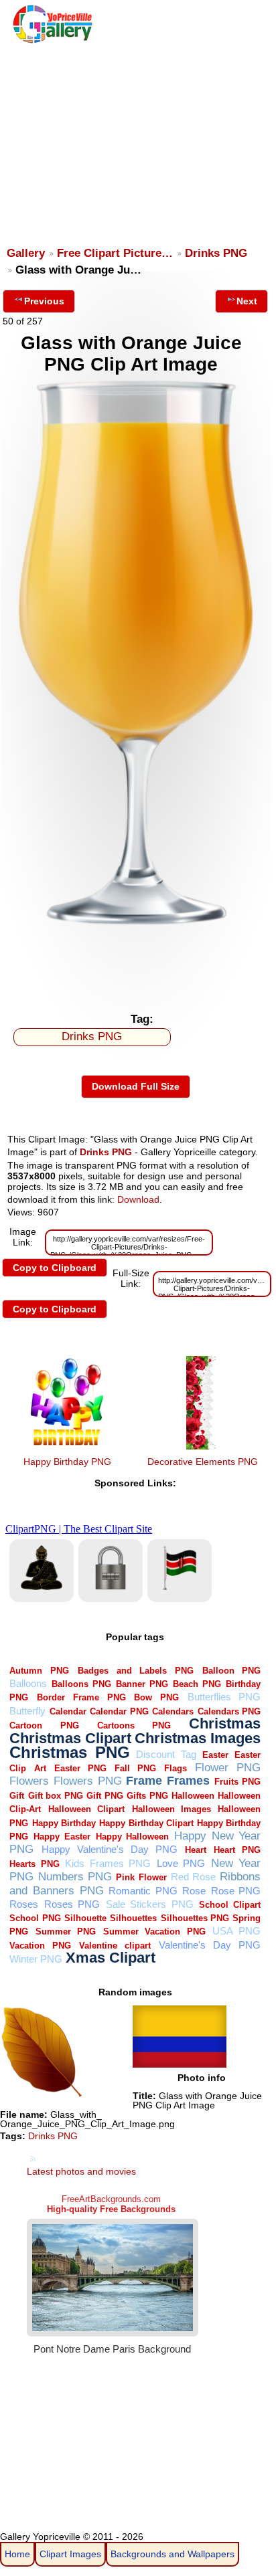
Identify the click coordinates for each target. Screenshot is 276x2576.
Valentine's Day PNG (210, 1945)
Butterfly (27, 1711)
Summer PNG (66, 1931)
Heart (196, 1850)
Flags (176, 1768)
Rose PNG (236, 1891)
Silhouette (85, 1918)
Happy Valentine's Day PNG (110, 1849)
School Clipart (230, 1905)
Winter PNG (36, 1959)
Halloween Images (171, 1809)
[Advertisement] (137, 138)
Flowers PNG (88, 1781)
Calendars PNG (229, 1711)
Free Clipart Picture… (115, 253)
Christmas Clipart (70, 1738)
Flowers (29, 1781)
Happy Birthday (64, 1823)
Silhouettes (133, 1918)
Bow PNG (156, 1697)
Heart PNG (237, 1850)
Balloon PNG (232, 1671)
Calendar (68, 1711)
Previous (44, 301)
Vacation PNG (40, 1946)
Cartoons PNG (134, 1725)
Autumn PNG (39, 1671)
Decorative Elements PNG (203, 1462)
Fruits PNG (238, 1782)
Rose (194, 1891)
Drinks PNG (216, 253)
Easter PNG (80, 1768)
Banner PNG (142, 1684)
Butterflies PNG (224, 1697)
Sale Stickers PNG (150, 1904)
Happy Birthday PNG (67, 1462)
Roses (24, 1904)
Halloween (193, 1796)
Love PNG (181, 1863)
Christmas (225, 1723)
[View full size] (136, 924)
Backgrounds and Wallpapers (172, 2554)
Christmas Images (198, 1738)
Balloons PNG (81, 1684)
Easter (215, 1755)
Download (138, 1199)
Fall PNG (135, 1768)
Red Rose (193, 1877)
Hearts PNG (34, 1864)
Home (17, 2554)
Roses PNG (72, 1904)
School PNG (35, 1918)
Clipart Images (70, 2554)
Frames (188, 1780)
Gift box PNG (56, 1796)
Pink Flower (141, 1877)
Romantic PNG (143, 1891)
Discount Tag (166, 1754)
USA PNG (236, 1931)
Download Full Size (136, 1086)
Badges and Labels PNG (136, 1671)
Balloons (28, 1683)
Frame (144, 1780)
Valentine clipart (115, 1946)
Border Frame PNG (81, 1697)
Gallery (26, 253)
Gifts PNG (147, 1796)
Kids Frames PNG (108, 1863)
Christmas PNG (69, 1753)
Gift (17, 1796)
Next (247, 301)
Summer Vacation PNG (154, 1931)
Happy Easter (62, 1837)
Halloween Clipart (86, 1809)
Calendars (173, 1711)
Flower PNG (228, 1768)
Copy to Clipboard (55, 1268)
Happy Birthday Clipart (146, 1823)
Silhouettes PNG (195, 1918)
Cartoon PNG (44, 1725)
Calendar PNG (119, 1711)
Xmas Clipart (111, 1958)
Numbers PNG (75, 1877)
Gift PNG (105, 1796)
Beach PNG (197, 1684)
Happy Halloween (133, 1837)
